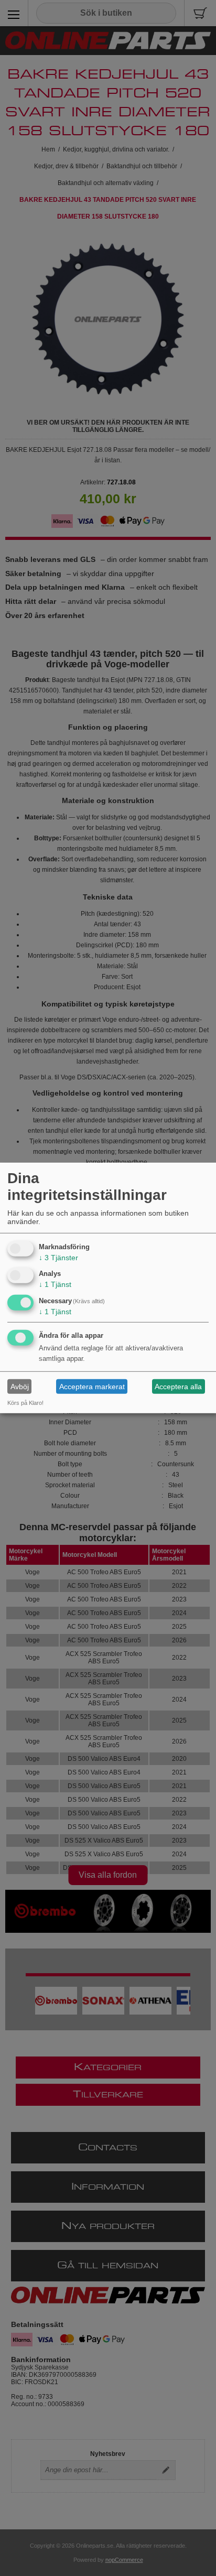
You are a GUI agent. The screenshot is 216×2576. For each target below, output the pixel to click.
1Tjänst (55, 1284)
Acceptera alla (178, 1387)
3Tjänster (58, 1257)
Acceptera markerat (92, 1387)
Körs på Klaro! (25, 1403)
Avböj (20, 1387)
